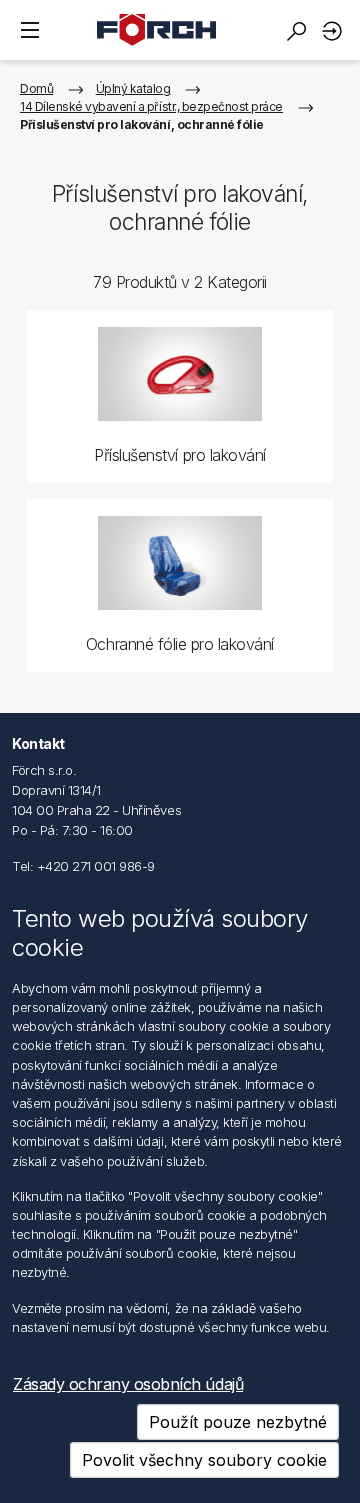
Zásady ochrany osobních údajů (128, 1384)
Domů (36, 88)
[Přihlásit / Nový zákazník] (335, 30)
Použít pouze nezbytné (238, 1422)
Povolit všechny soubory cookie (204, 1460)
